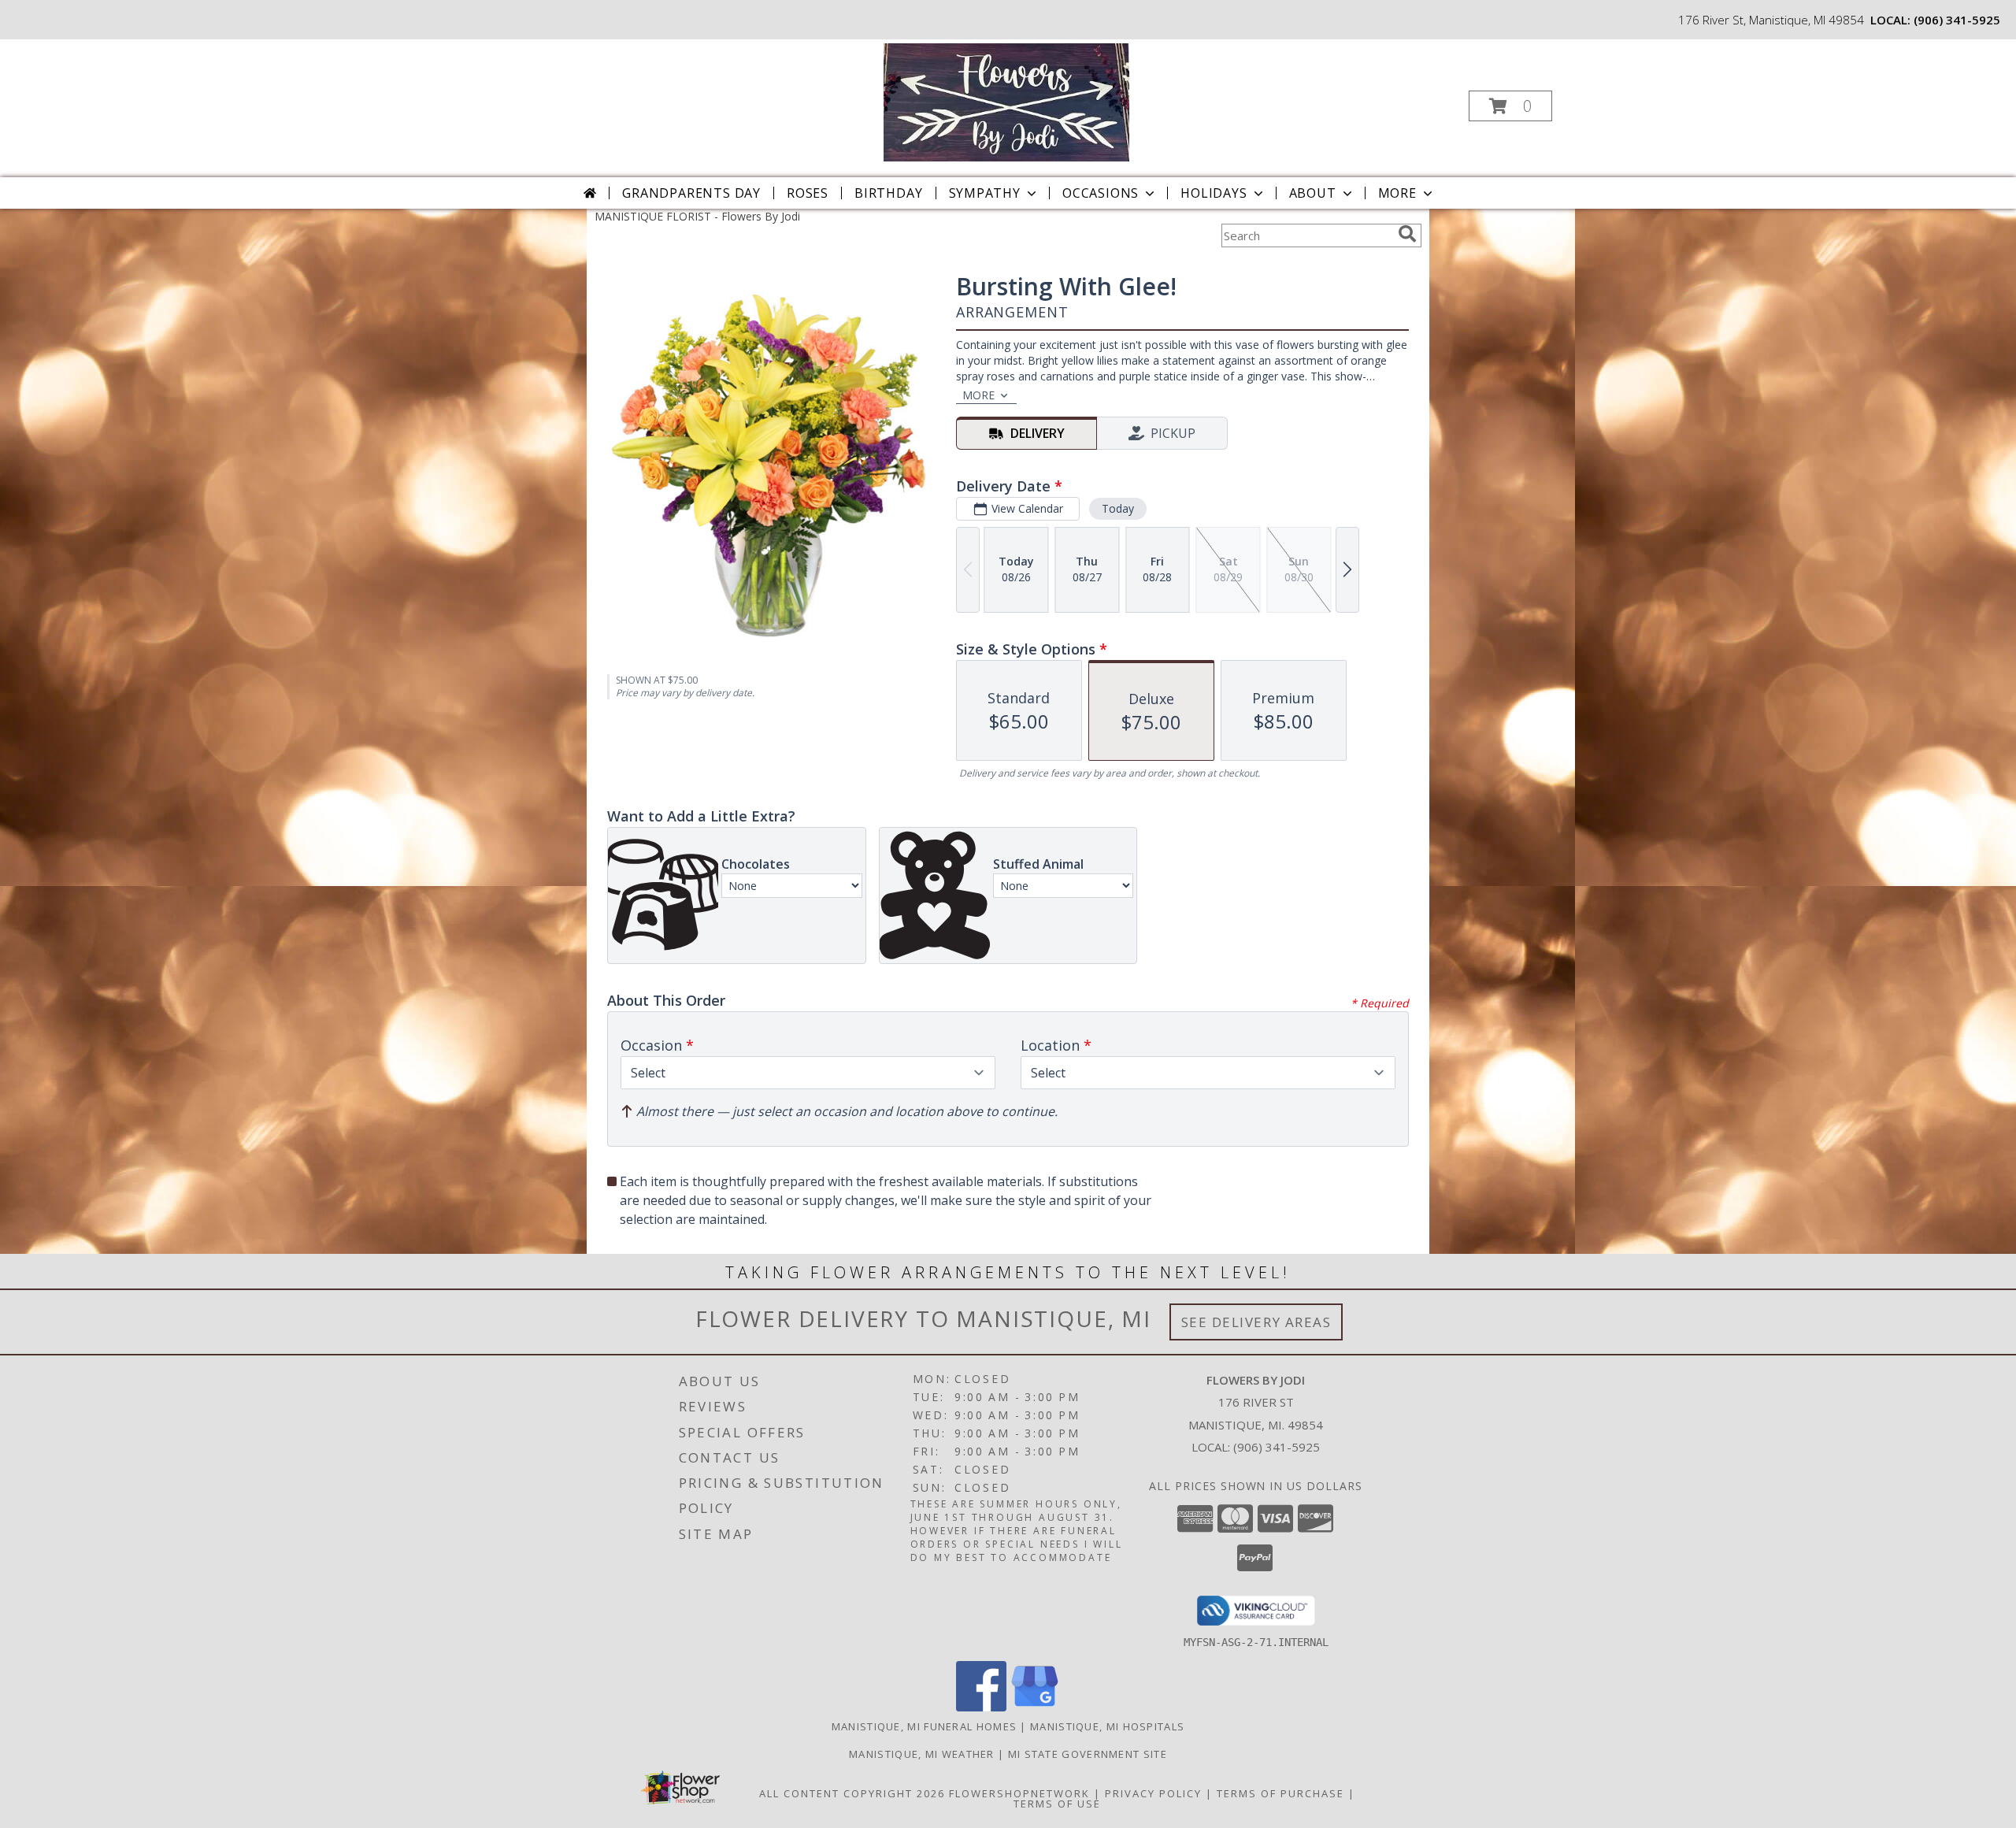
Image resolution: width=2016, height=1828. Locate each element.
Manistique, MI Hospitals (1107, 1726)
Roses (808, 193)
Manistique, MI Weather (922, 1754)
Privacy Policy (1153, 1793)
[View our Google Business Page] (1035, 1707)
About (1313, 193)
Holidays (1214, 193)
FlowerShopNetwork (1019, 1793)
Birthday (888, 193)
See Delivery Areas (1256, 1322)
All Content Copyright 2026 (852, 1793)
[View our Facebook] (981, 1707)
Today (1118, 508)
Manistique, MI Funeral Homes (924, 1726)
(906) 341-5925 (1957, 20)
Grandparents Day (691, 193)
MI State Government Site (1088, 1754)
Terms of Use (1057, 1804)
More (1397, 193)
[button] (1510, 106)
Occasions (1101, 193)
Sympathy (985, 193)
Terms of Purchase (1280, 1793)
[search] (1407, 234)
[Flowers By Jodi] (1006, 101)
